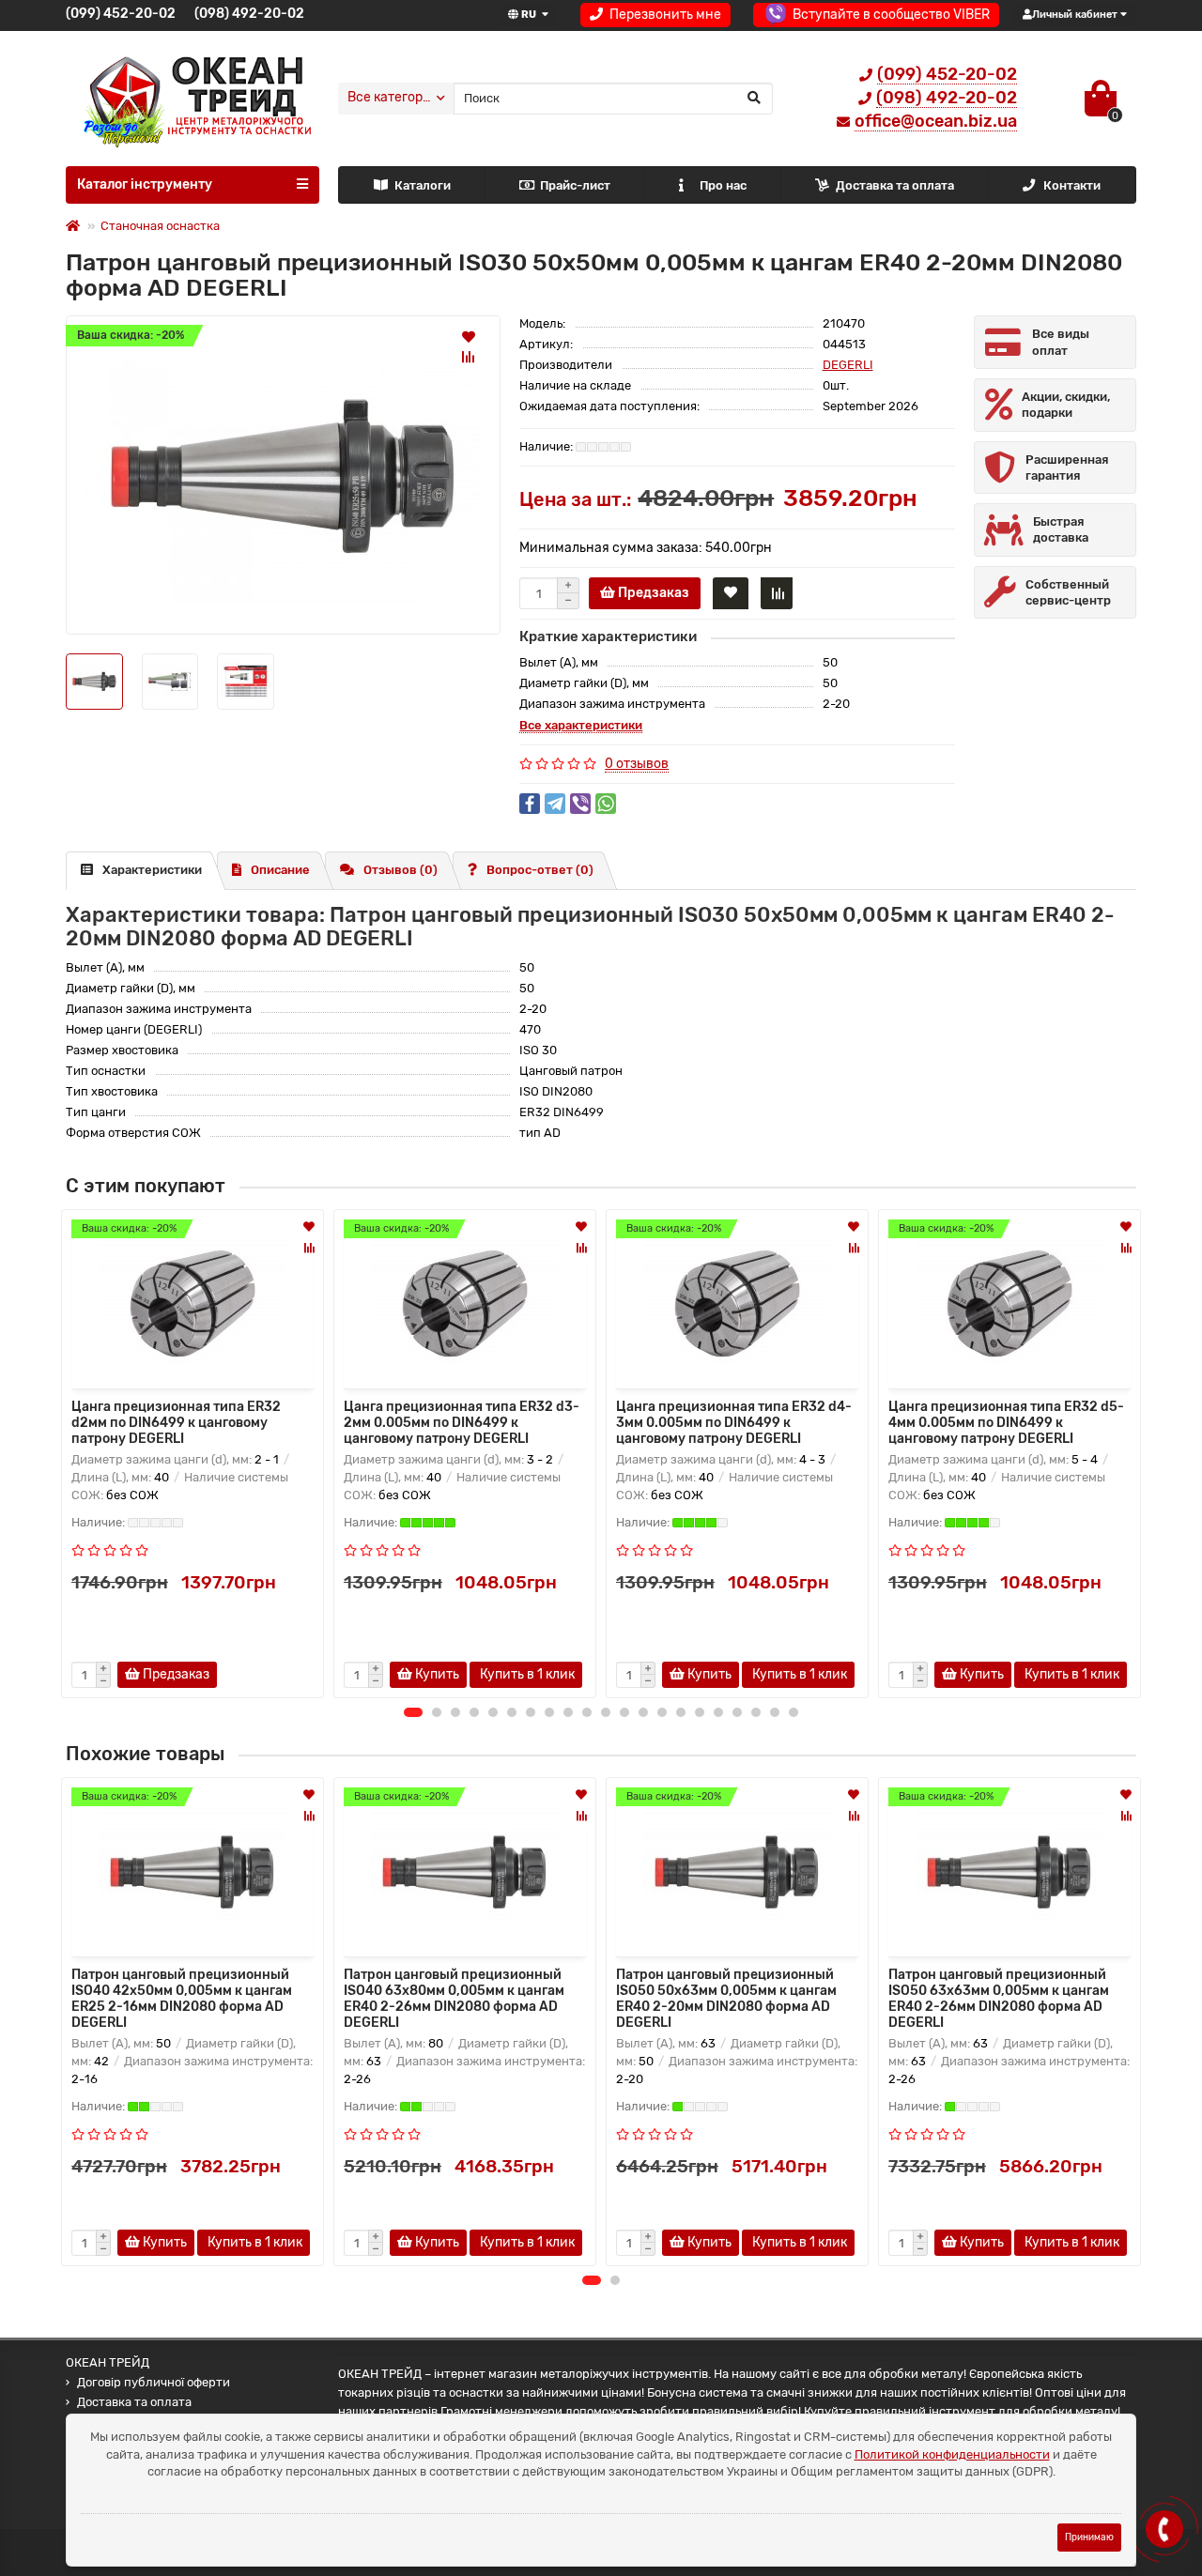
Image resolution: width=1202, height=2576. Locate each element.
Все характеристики (581, 725)
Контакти (1072, 185)
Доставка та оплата (895, 185)
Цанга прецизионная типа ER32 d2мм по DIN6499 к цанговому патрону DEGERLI (176, 1423)
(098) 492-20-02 (249, 14)
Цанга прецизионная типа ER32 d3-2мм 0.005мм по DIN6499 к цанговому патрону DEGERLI (462, 1423)
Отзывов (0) (401, 870)
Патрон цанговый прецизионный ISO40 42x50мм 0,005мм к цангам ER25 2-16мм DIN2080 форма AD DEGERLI (182, 1999)
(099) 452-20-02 (121, 14)
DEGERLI (848, 365)
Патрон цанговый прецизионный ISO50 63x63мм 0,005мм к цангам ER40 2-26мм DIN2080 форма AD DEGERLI (999, 1999)
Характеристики (152, 870)
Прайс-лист (575, 185)
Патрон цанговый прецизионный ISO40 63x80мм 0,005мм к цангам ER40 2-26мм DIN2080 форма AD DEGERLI (454, 1999)
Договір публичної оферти (154, 2382)
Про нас (723, 185)
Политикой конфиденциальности (952, 2454)
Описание (280, 870)
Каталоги (423, 185)
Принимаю (1089, 2537)
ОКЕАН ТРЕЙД (108, 2362)
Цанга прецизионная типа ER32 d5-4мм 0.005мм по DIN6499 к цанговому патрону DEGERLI (1006, 1423)
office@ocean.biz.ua (936, 121)
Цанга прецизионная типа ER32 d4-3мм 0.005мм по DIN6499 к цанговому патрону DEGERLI (734, 1423)
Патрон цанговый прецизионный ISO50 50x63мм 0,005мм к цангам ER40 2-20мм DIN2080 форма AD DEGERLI (726, 1999)
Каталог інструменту (145, 184)
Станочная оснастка (160, 226)
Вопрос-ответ (540, 870)
